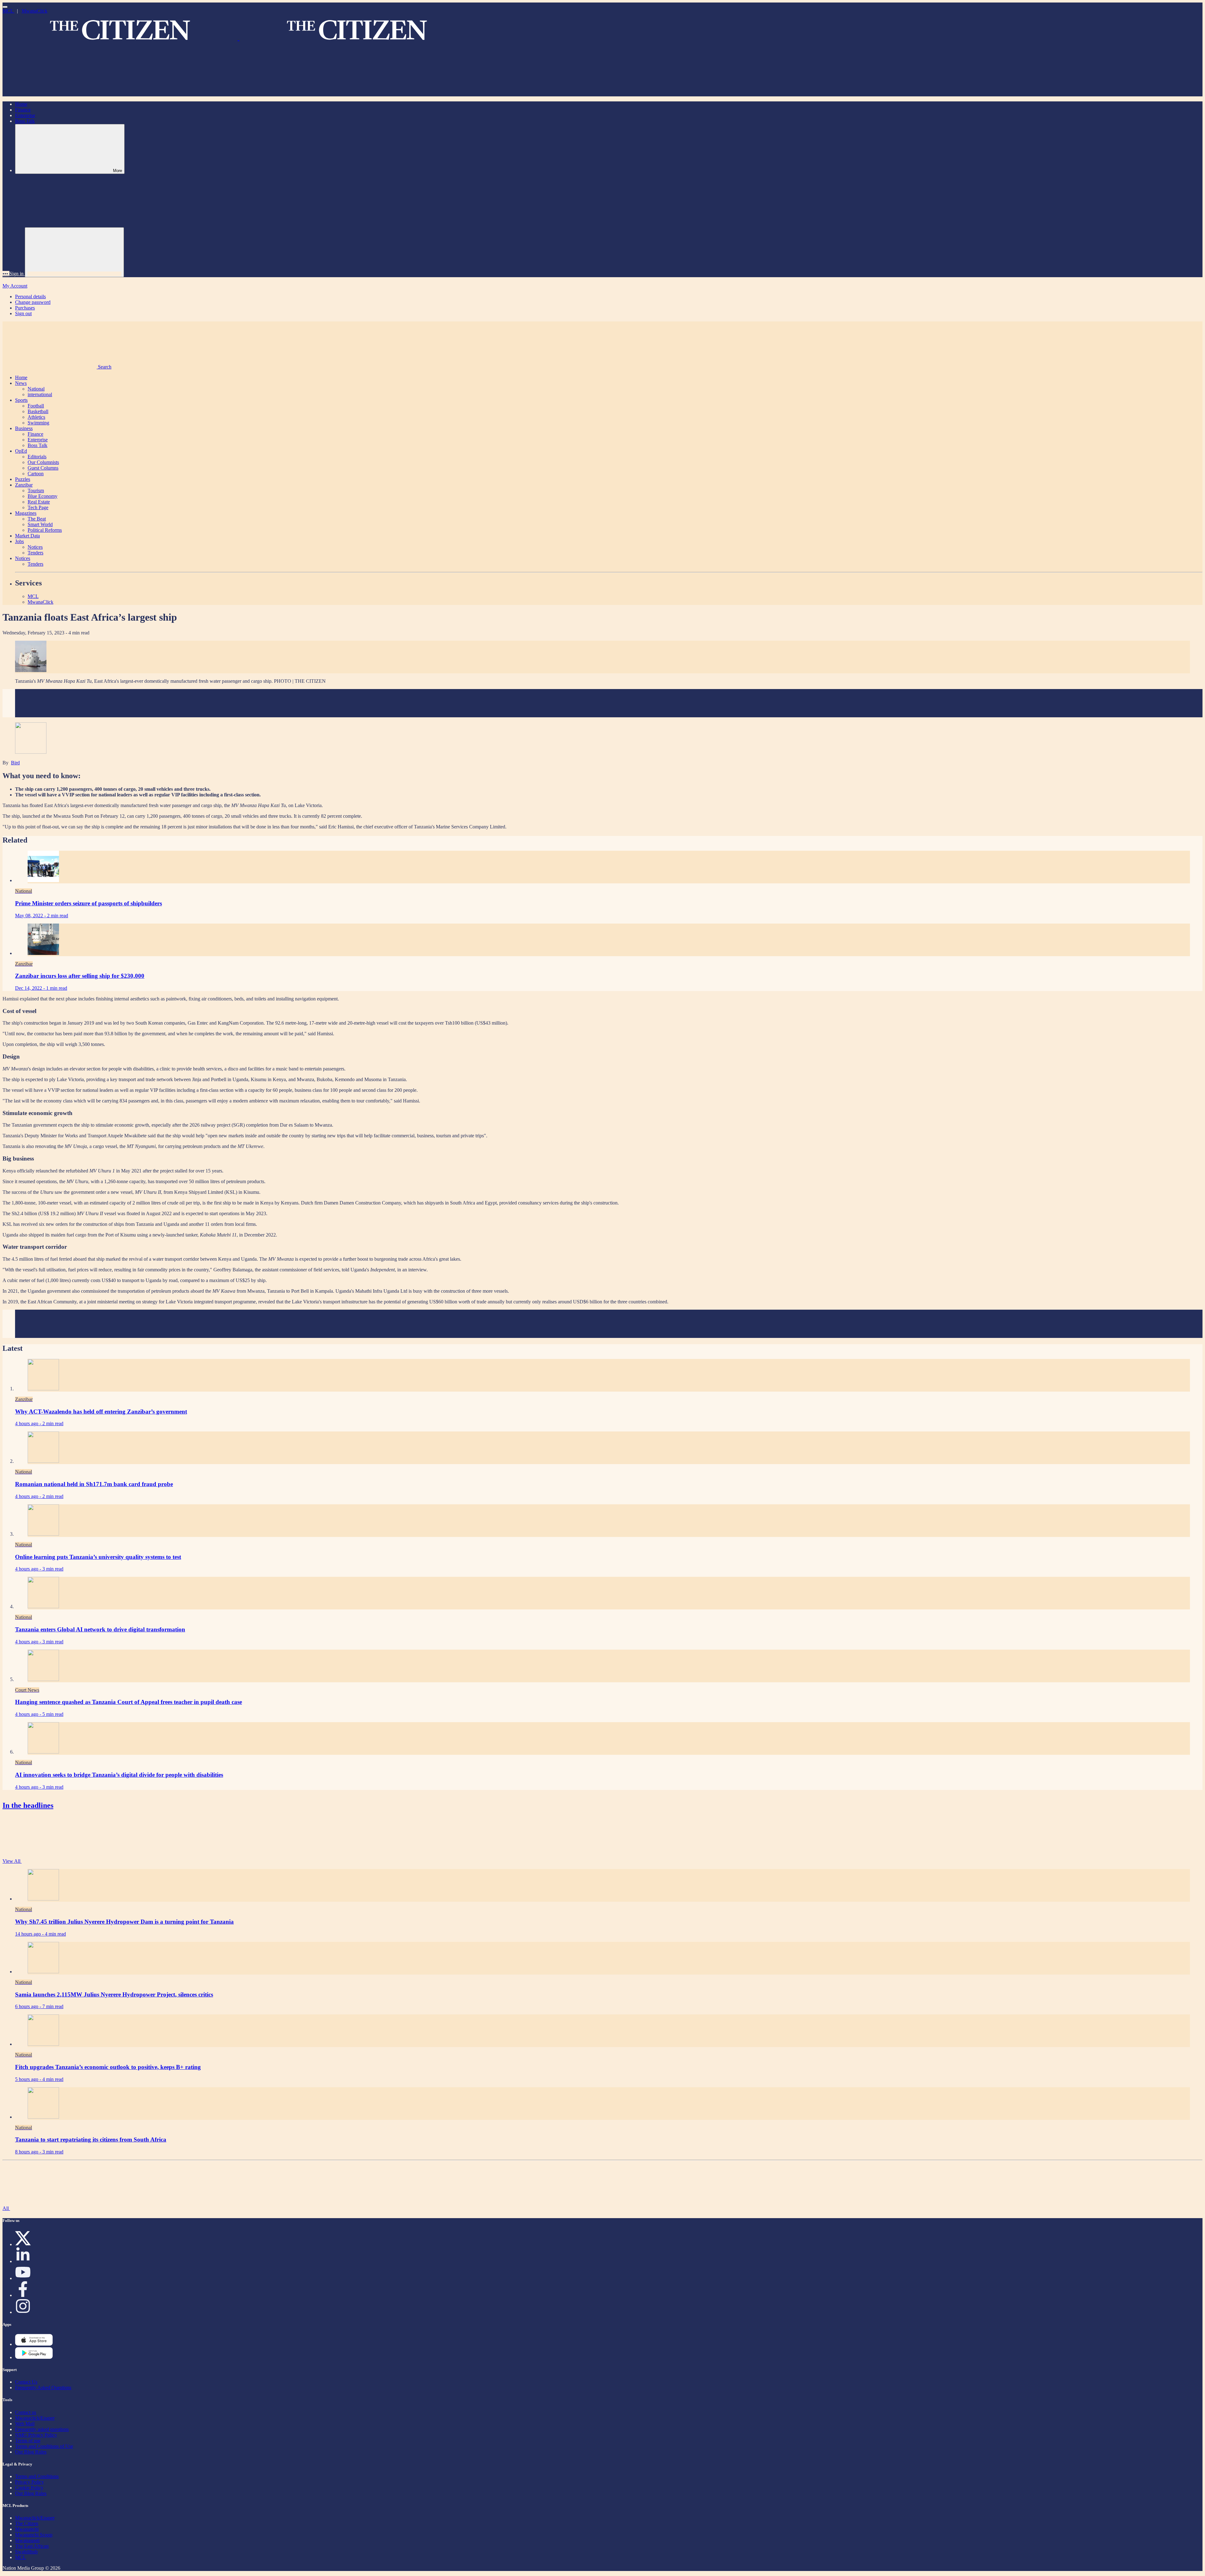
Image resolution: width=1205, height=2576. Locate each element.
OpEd (21, 451)
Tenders (35, 553)
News (21, 383)
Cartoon (36, 474)
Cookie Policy (29, 2488)
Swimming (38, 423)
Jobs (19, 541)
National (36, 389)
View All (12, 1861)
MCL (8, 11)
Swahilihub (26, 2552)
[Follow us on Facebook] (23, 2295)
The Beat (37, 519)
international (40, 394)
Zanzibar (24, 485)
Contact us (26, 2412)
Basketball (38, 411)
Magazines (26, 513)
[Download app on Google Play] (34, 2344)
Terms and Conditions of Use (44, 2446)
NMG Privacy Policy (36, 2435)
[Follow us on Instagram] (23, 2312)
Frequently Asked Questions (43, 2387)
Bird (15, 763)
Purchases (25, 308)
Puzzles (23, 479)
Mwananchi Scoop (34, 2535)
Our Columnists (43, 462)
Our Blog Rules (31, 2452)
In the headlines (28, 1805)
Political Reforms (45, 530)
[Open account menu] (74, 252)
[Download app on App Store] (34, 2357)
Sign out (23, 313)
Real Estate (39, 502)
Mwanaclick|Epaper (35, 2418)
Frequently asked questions (42, 2429)
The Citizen (27, 2523)
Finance (23, 110)
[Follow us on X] (23, 2244)
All (6, 2208)
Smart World (40, 524)
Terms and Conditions (37, 2476)
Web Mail (25, 2424)
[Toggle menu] (5, 7)
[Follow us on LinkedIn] (23, 2261)
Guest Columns (43, 468)
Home (21, 104)
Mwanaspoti (27, 2540)
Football (36, 406)
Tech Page (38, 507)
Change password (33, 302)
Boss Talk (25, 121)
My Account (15, 286)
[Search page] (50, 93)
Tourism (36, 490)
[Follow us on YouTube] (23, 2278)
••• (6, 274)
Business (24, 428)
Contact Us (26, 2382)
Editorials (37, 457)
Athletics (36, 417)
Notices (35, 547)
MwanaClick (35, 11)
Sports (21, 400)
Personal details (30, 296)
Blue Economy (43, 496)
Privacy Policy (29, 2482)
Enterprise (25, 115)
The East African (32, 2546)
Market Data (27, 536)
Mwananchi (27, 2529)
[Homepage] (238, 37)
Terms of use (28, 2441)
